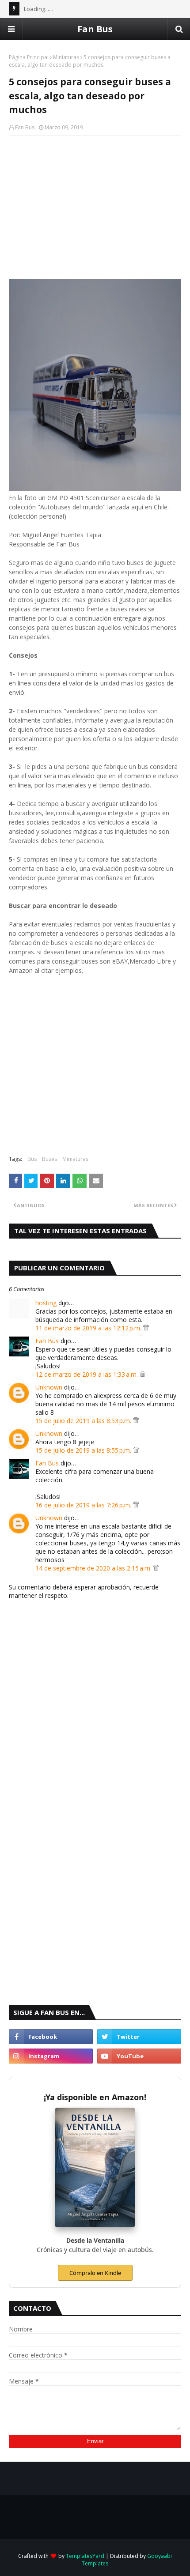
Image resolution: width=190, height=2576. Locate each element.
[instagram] (51, 2056)
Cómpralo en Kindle (95, 2273)
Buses (49, 1159)
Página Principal (29, 57)
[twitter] (139, 2037)
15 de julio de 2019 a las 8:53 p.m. (84, 1421)
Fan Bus (95, 29)
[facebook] (51, 2037)
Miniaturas (66, 57)
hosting (46, 1303)
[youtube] (139, 2056)
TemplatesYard (85, 2556)
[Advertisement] (95, 207)
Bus (32, 1159)
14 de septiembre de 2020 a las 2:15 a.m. (94, 1568)
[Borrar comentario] (146, 1328)
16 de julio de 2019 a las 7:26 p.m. (84, 1505)
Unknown (49, 1387)
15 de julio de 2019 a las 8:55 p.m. (84, 1450)
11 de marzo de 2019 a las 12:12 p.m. (89, 1328)
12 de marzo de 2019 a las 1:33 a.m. (87, 1374)
